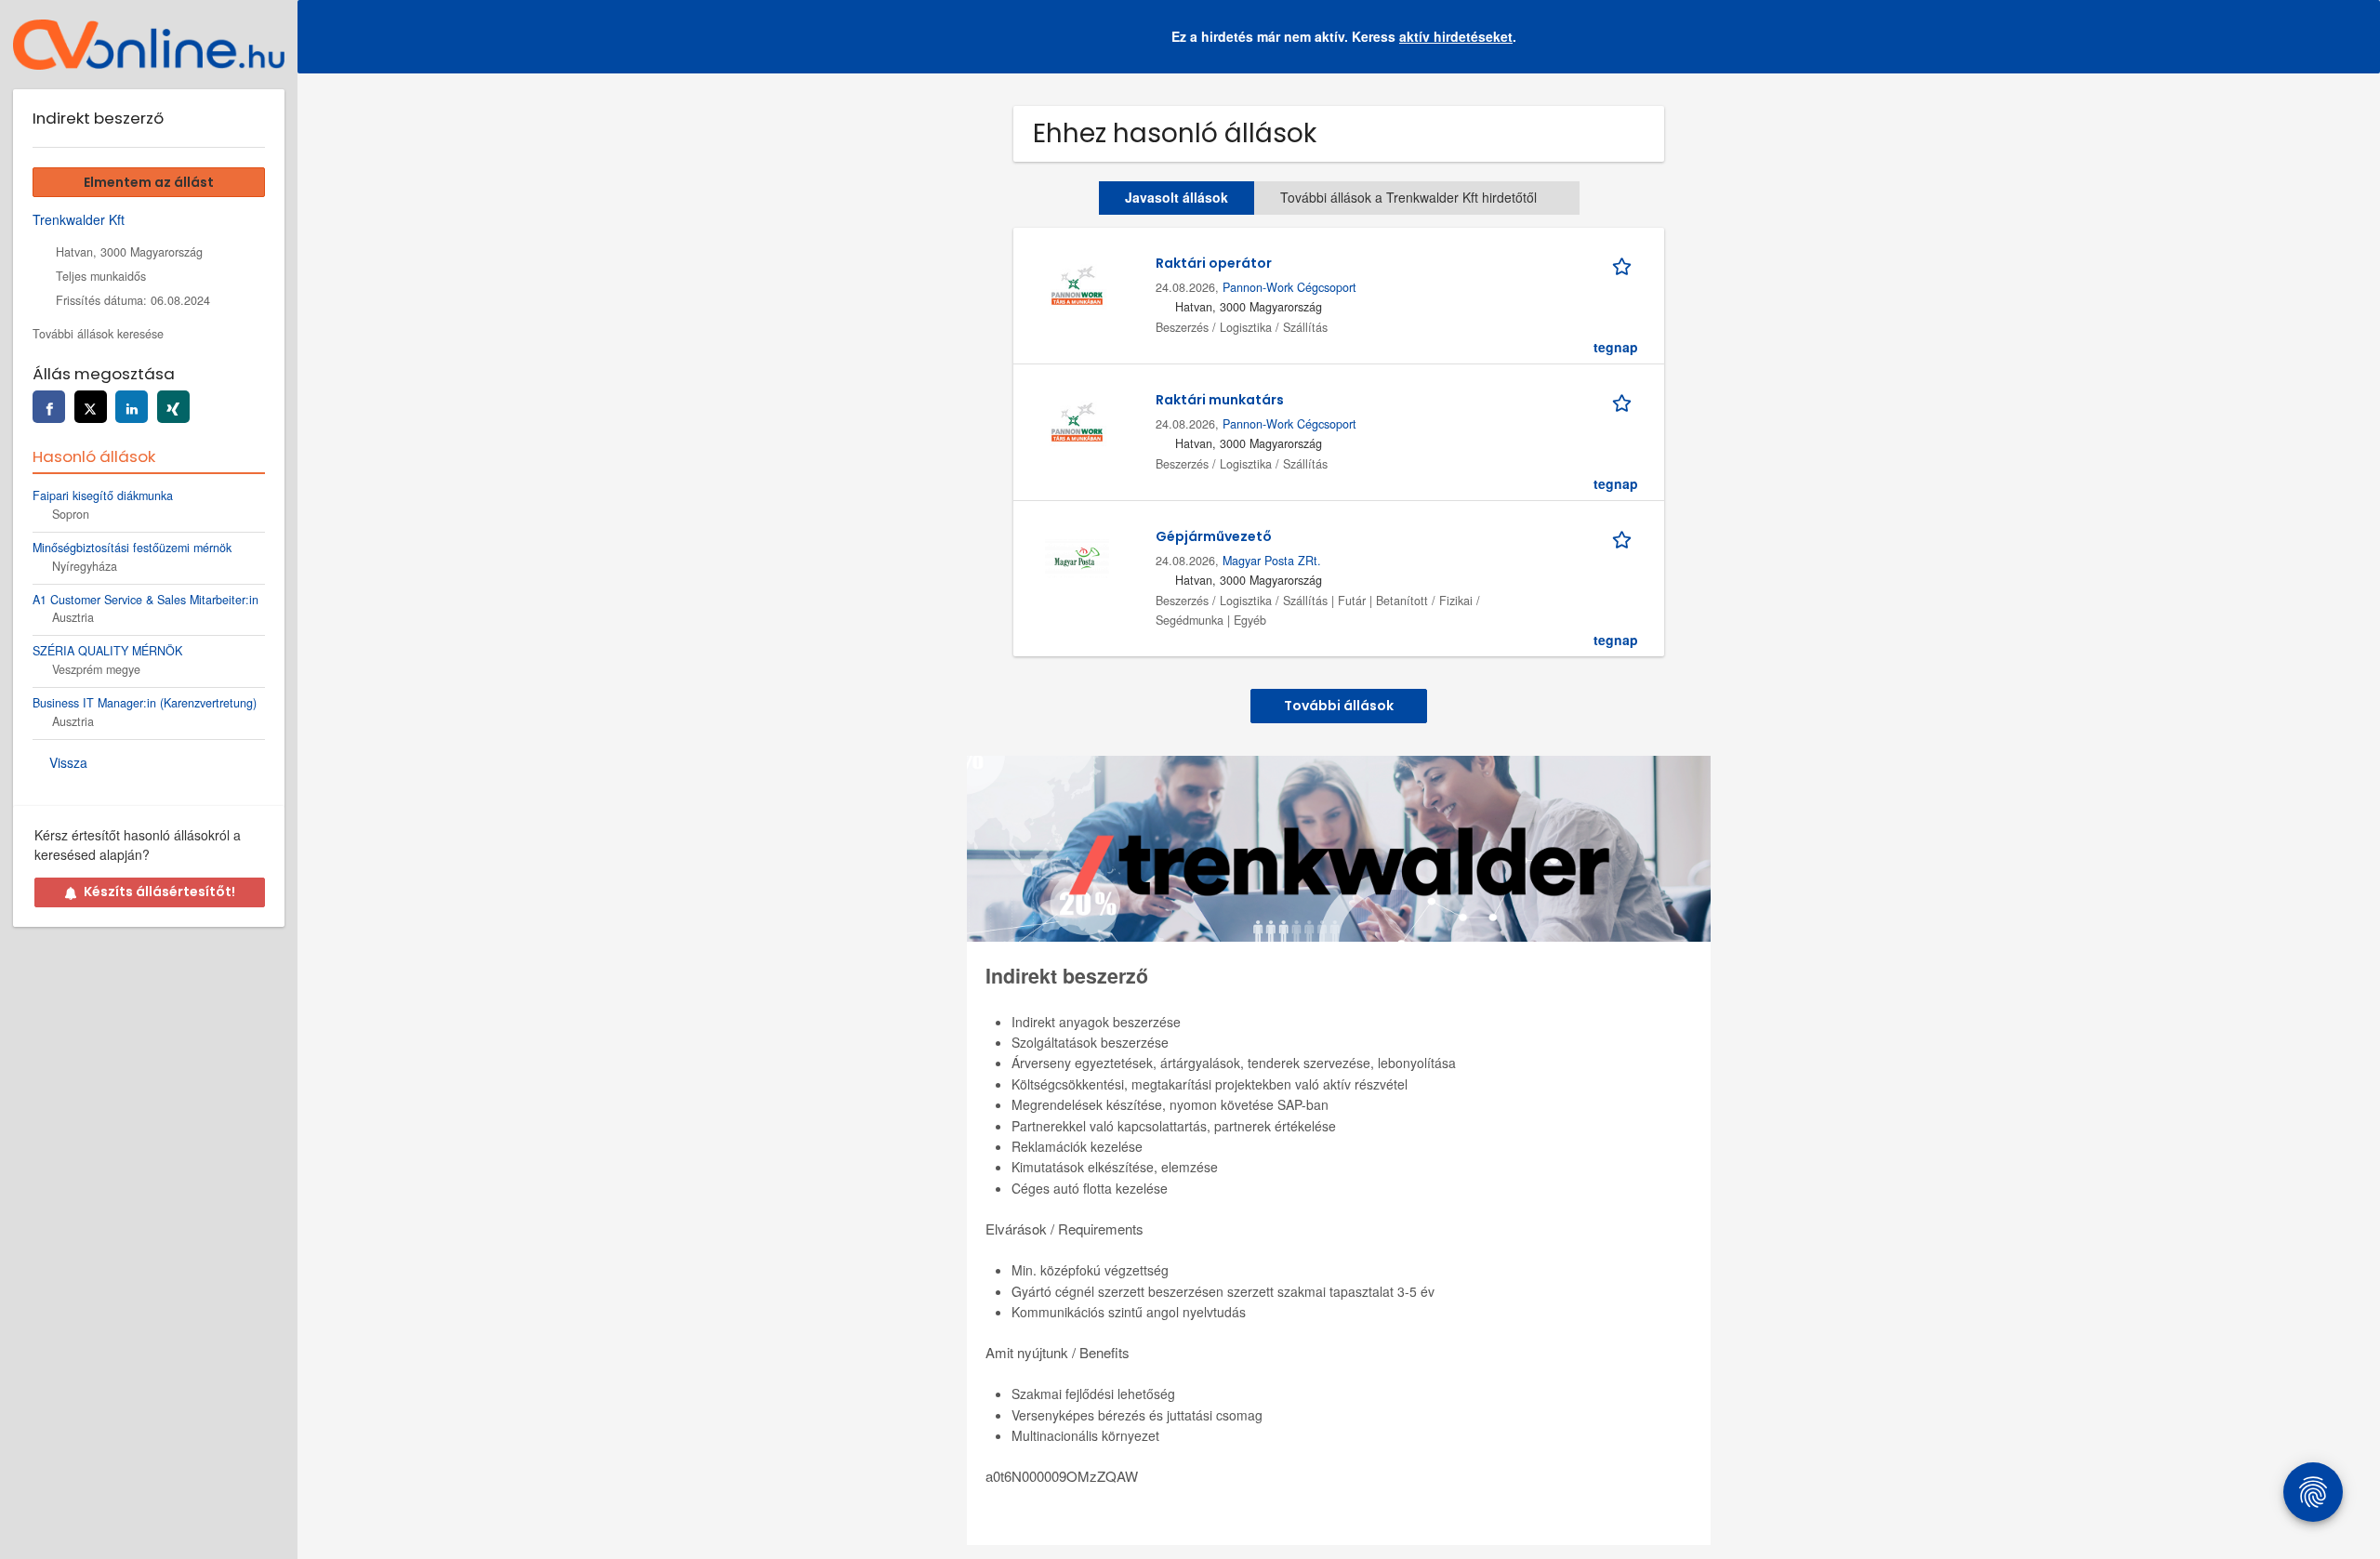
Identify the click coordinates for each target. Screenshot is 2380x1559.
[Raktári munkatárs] (1077, 419)
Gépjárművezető (1214, 536)
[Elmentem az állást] (1625, 263)
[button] (2351, 37)
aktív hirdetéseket (1456, 36)
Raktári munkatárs (1220, 400)
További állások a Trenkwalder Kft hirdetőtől (1408, 197)
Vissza (68, 762)
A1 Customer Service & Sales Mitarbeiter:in (145, 600)
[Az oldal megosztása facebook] (49, 407)
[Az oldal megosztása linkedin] (132, 407)
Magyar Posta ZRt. (1272, 561)
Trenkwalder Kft (79, 219)
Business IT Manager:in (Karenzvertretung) (145, 703)
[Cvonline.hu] (149, 45)
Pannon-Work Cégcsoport (1289, 287)
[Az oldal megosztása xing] (173, 407)
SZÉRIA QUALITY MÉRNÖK (107, 651)
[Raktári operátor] (1077, 283)
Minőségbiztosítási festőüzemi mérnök (132, 548)
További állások (1339, 706)
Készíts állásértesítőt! (159, 892)
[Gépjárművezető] (1077, 556)
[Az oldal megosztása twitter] (91, 407)
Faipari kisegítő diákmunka (103, 495)
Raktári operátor (1214, 263)
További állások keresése (98, 334)
